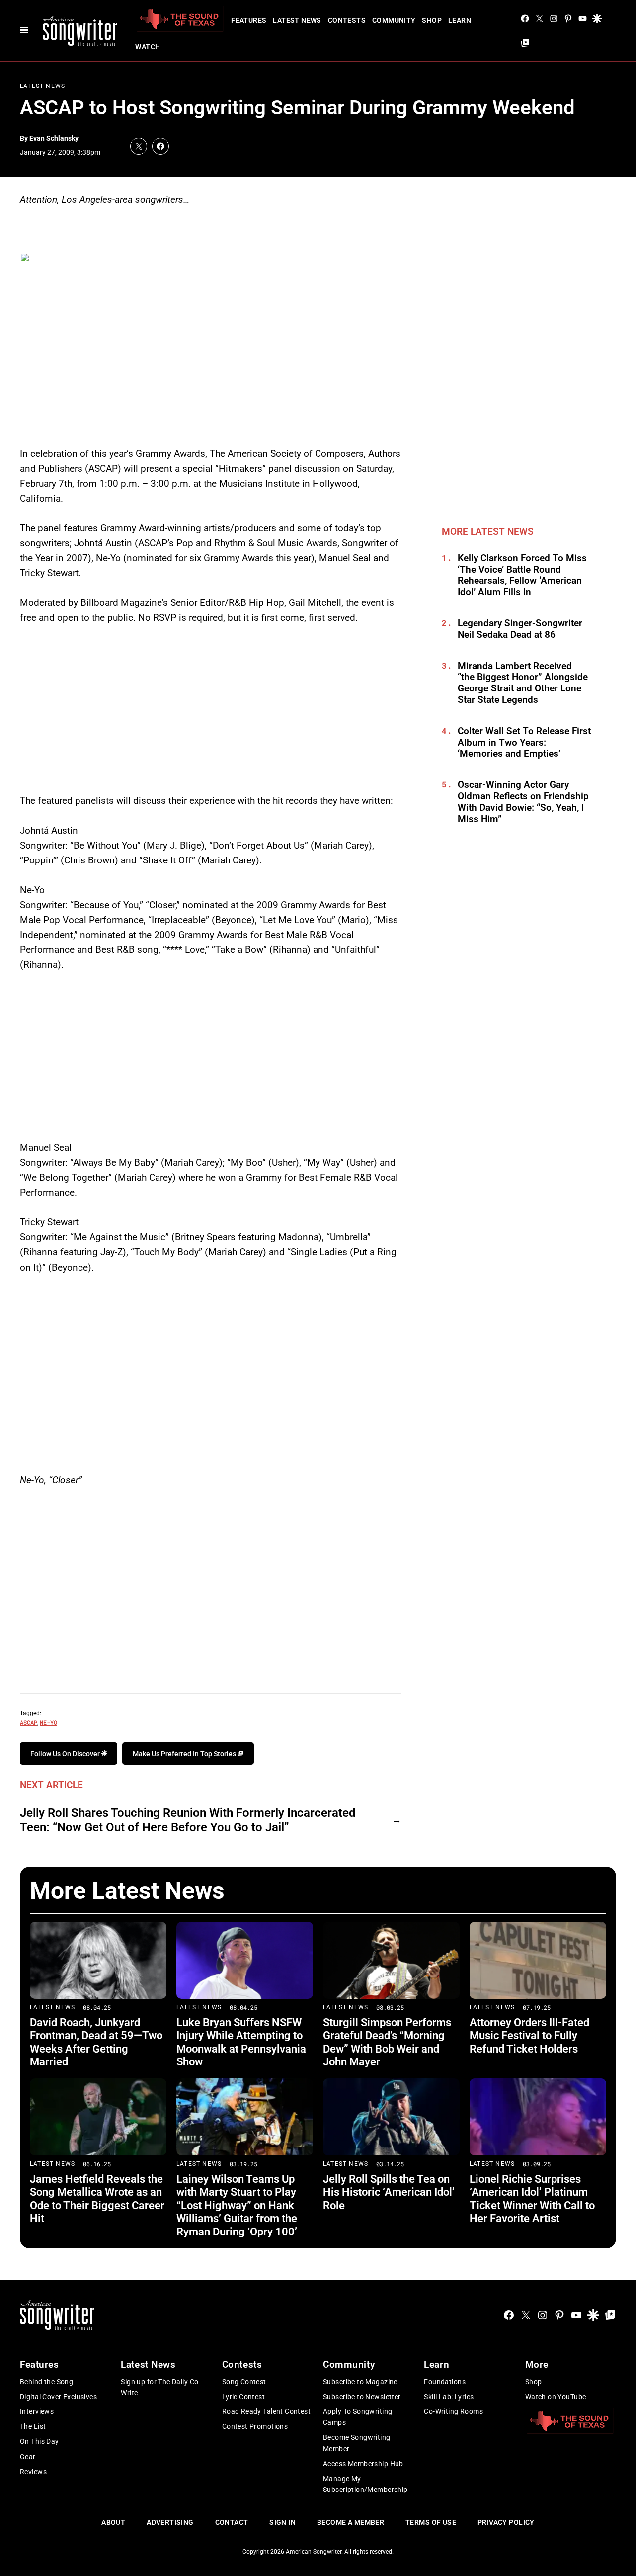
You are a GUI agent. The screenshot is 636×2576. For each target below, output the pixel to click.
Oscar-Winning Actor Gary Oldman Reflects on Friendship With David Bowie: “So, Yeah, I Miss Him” (523, 802)
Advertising (170, 2522)
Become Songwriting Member (357, 2443)
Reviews (33, 2472)
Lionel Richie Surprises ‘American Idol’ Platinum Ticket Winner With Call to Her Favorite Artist (532, 2199)
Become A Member (351, 2522)
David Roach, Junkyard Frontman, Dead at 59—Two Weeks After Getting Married (96, 2042)
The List (33, 2426)
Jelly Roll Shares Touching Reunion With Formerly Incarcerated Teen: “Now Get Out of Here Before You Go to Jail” (188, 1820)
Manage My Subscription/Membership (365, 2484)
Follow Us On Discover (66, 1754)
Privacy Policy (506, 2522)
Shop (432, 20)
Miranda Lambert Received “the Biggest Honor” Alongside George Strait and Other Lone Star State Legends (523, 683)
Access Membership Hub (363, 2464)
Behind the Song (46, 2382)
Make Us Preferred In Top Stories (185, 1754)
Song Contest (244, 2382)
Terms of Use (431, 2522)
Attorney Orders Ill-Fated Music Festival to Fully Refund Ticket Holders (529, 2036)
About (113, 2522)
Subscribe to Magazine (360, 2382)
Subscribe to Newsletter (362, 2397)
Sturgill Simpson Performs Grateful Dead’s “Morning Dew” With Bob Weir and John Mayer (387, 2042)
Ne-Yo (48, 1722)
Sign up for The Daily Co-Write (161, 2387)
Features (249, 20)
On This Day (40, 2441)
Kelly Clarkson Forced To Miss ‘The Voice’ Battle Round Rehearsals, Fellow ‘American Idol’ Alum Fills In (522, 575)
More (537, 2364)
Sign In (282, 2522)
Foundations (445, 2382)
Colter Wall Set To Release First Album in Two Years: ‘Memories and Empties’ (524, 743)
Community (394, 20)
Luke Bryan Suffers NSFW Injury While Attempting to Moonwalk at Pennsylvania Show (241, 2042)
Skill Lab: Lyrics (449, 2397)
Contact (232, 2522)
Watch (148, 47)
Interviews (37, 2411)
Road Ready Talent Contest (267, 2411)
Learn (460, 20)
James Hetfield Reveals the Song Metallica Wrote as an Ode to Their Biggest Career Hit (97, 2199)
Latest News (297, 20)
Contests (347, 20)
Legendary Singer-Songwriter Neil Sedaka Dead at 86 (520, 629)
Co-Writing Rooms (453, 2411)
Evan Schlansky (54, 138)
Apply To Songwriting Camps (358, 2417)
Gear (28, 2457)
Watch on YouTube (556, 2397)
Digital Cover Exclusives (58, 2397)
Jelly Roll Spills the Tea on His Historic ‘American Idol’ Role (389, 2192)
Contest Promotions (255, 2426)
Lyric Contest (243, 2397)
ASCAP (29, 1722)
